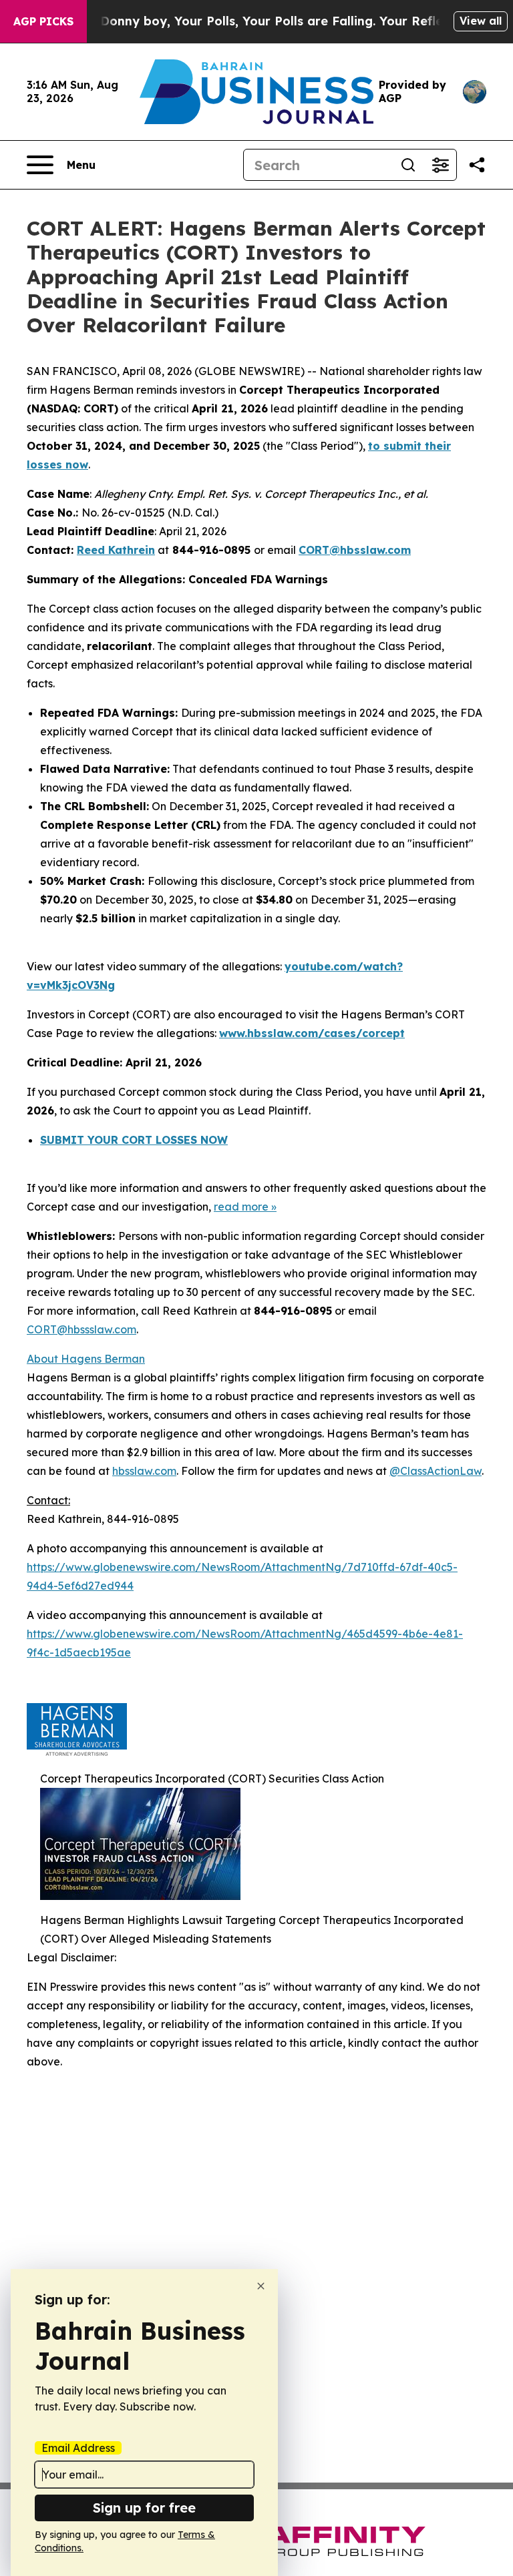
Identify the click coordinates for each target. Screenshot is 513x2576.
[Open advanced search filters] (440, 165)
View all (481, 21)
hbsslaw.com (144, 1471)
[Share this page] (477, 165)
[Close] (261, 2286)
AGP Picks (43, 21)
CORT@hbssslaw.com (81, 1329)
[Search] (408, 165)
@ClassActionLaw (436, 1471)
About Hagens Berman (86, 1359)
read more (241, 1207)
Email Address (78, 2448)
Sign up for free (144, 2508)
